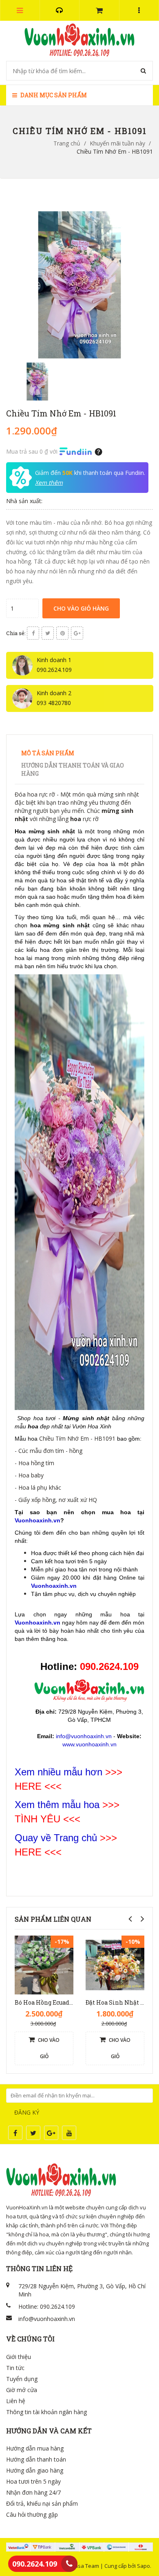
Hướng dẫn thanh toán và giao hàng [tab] (73, 769)
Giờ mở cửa (22, 2390)
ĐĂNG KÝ (27, 2112)
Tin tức (15, 2368)
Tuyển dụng (22, 2379)
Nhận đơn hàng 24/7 (33, 2492)
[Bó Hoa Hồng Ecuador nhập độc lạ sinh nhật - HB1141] (44, 1964)
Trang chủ (67, 143)
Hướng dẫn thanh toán (36, 2459)
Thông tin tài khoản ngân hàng (46, 2412)
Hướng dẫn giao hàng (35, 2470)
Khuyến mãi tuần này (117, 143)
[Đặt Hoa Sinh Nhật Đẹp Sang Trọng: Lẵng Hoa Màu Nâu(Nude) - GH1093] (115, 1964)
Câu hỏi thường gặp (32, 2514)
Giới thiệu (19, 2357)
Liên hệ (16, 2401)
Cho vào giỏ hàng (81, 608)
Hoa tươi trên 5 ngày (33, 2481)
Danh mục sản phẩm (53, 95)
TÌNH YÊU (38, 1819)
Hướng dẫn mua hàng (35, 2448)
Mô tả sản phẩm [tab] (48, 753)
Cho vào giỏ (48, 2048)
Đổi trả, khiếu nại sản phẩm (42, 2503)
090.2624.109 (35, 2564)
